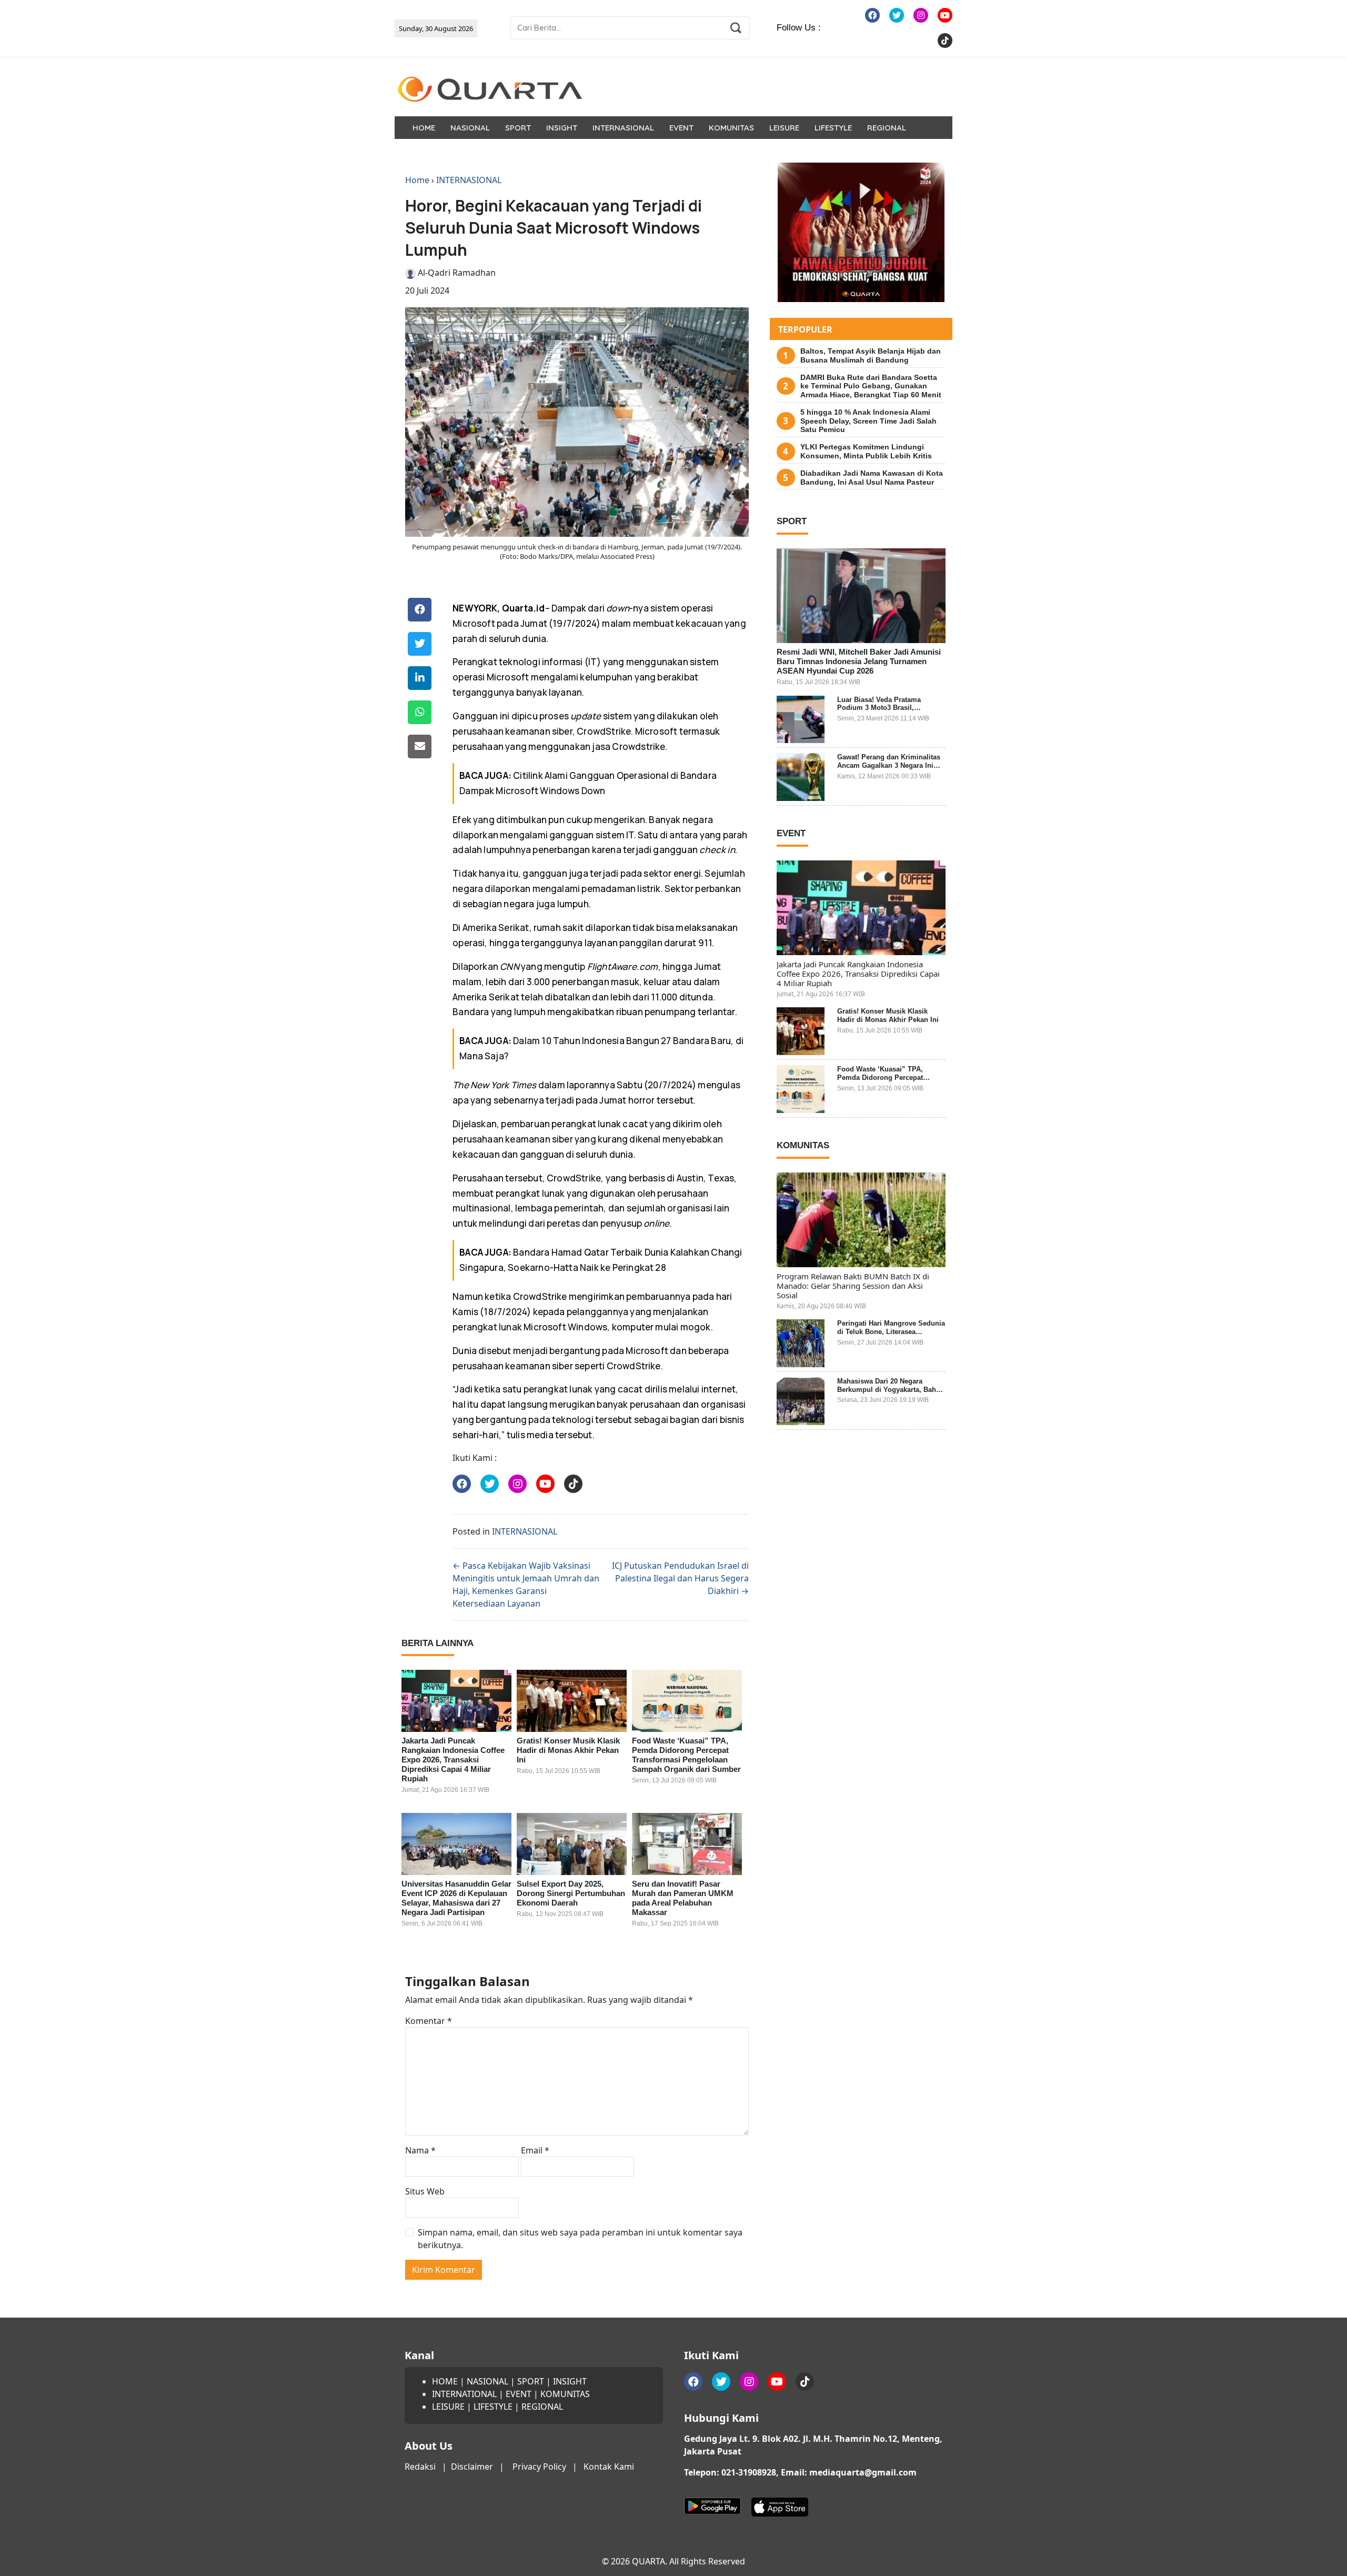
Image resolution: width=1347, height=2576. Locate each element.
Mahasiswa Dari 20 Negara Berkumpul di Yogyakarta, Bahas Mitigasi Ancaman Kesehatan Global (890, 1394)
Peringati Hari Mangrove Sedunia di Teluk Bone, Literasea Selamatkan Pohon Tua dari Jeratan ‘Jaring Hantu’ (891, 1336)
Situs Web (425, 2191)
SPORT (518, 128)
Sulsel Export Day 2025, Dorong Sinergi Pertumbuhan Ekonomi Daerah (571, 1893)
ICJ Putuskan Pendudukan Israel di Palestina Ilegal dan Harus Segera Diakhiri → (680, 1578)
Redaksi (420, 2467)
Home (417, 180)
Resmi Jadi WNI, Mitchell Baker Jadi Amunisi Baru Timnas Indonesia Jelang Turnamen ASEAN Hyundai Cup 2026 (859, 661)
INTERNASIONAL (623, 128)
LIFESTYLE (833, 128)
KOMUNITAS (731, 128)
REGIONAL (887, 128)
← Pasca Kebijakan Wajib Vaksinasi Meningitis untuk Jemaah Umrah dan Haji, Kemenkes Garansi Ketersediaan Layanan (526, 1585)
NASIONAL (470, 128)
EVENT (681, 128)
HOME (424, 128)
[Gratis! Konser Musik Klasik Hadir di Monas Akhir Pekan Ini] (572, 1701)
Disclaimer (472, 2467)
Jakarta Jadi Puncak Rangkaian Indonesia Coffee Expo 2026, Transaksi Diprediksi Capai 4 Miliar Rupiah (453, 1760)
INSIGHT (562, 128)
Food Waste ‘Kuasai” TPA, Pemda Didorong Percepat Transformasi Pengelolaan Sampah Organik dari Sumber (686, 1755)
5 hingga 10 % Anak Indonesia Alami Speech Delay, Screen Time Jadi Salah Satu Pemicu (868, 421)
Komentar (429, 2021)
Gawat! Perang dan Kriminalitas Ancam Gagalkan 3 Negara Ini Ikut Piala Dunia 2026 (889, 765)
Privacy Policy (539, 2467)
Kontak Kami (609, 2467)
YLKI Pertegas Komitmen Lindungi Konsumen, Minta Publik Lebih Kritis (866, 451)
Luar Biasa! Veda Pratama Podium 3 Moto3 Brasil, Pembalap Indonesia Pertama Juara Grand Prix (885, 712)
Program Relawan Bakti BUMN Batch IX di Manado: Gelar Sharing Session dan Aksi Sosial (853, 1286)
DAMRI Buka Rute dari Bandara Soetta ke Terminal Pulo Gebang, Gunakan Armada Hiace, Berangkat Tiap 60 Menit (871, 386)
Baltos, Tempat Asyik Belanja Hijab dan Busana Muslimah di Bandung (871, 355)
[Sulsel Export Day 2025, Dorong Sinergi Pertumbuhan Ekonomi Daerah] (572, 1844)
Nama (420, 2150)
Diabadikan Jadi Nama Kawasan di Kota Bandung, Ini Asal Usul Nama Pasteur (872, 478)
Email (535, 2150)
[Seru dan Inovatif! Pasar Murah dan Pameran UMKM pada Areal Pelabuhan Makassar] (687, 1844)
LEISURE (784, 128)
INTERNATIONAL (464, 2394)
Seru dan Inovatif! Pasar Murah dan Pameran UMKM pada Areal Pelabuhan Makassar (683, 1898)
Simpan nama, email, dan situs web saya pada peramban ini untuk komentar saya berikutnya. (580, 2239)
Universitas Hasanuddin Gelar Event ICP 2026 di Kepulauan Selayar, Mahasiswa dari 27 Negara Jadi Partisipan (456, 1898)
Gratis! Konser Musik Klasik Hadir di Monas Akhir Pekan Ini (568, 1750)
